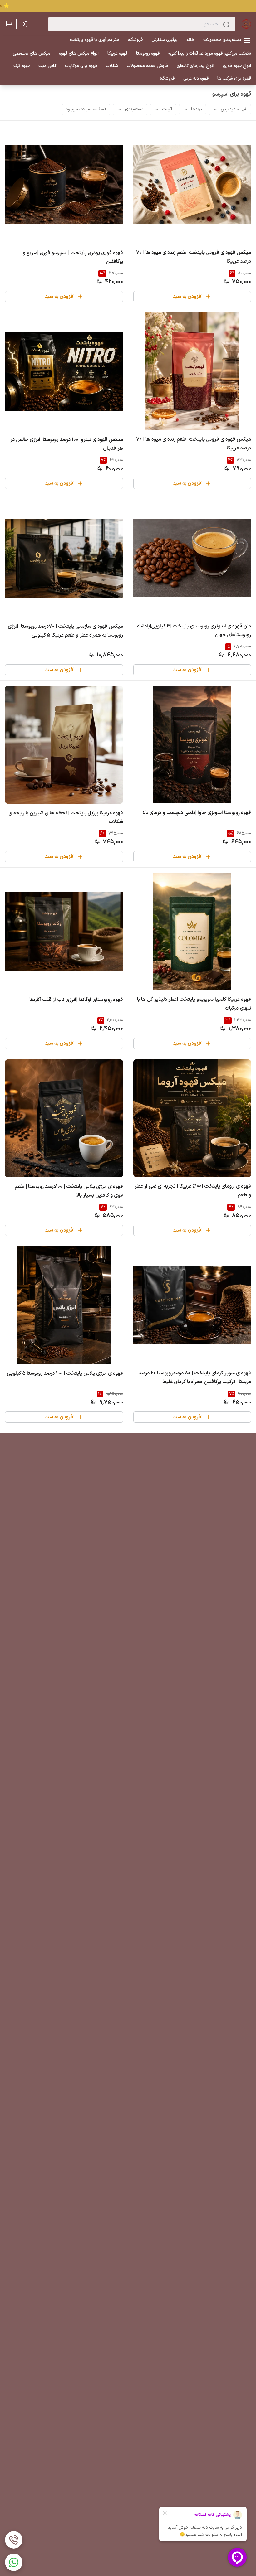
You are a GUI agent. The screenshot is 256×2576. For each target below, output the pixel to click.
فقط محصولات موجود (86, 109)
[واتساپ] (14, 2562)
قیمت (167, 109)
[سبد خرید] (9, 24)
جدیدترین (230, 109)
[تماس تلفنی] (14, 2540)
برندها (197, 109)
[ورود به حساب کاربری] (25, 24)
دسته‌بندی (134, 109)
